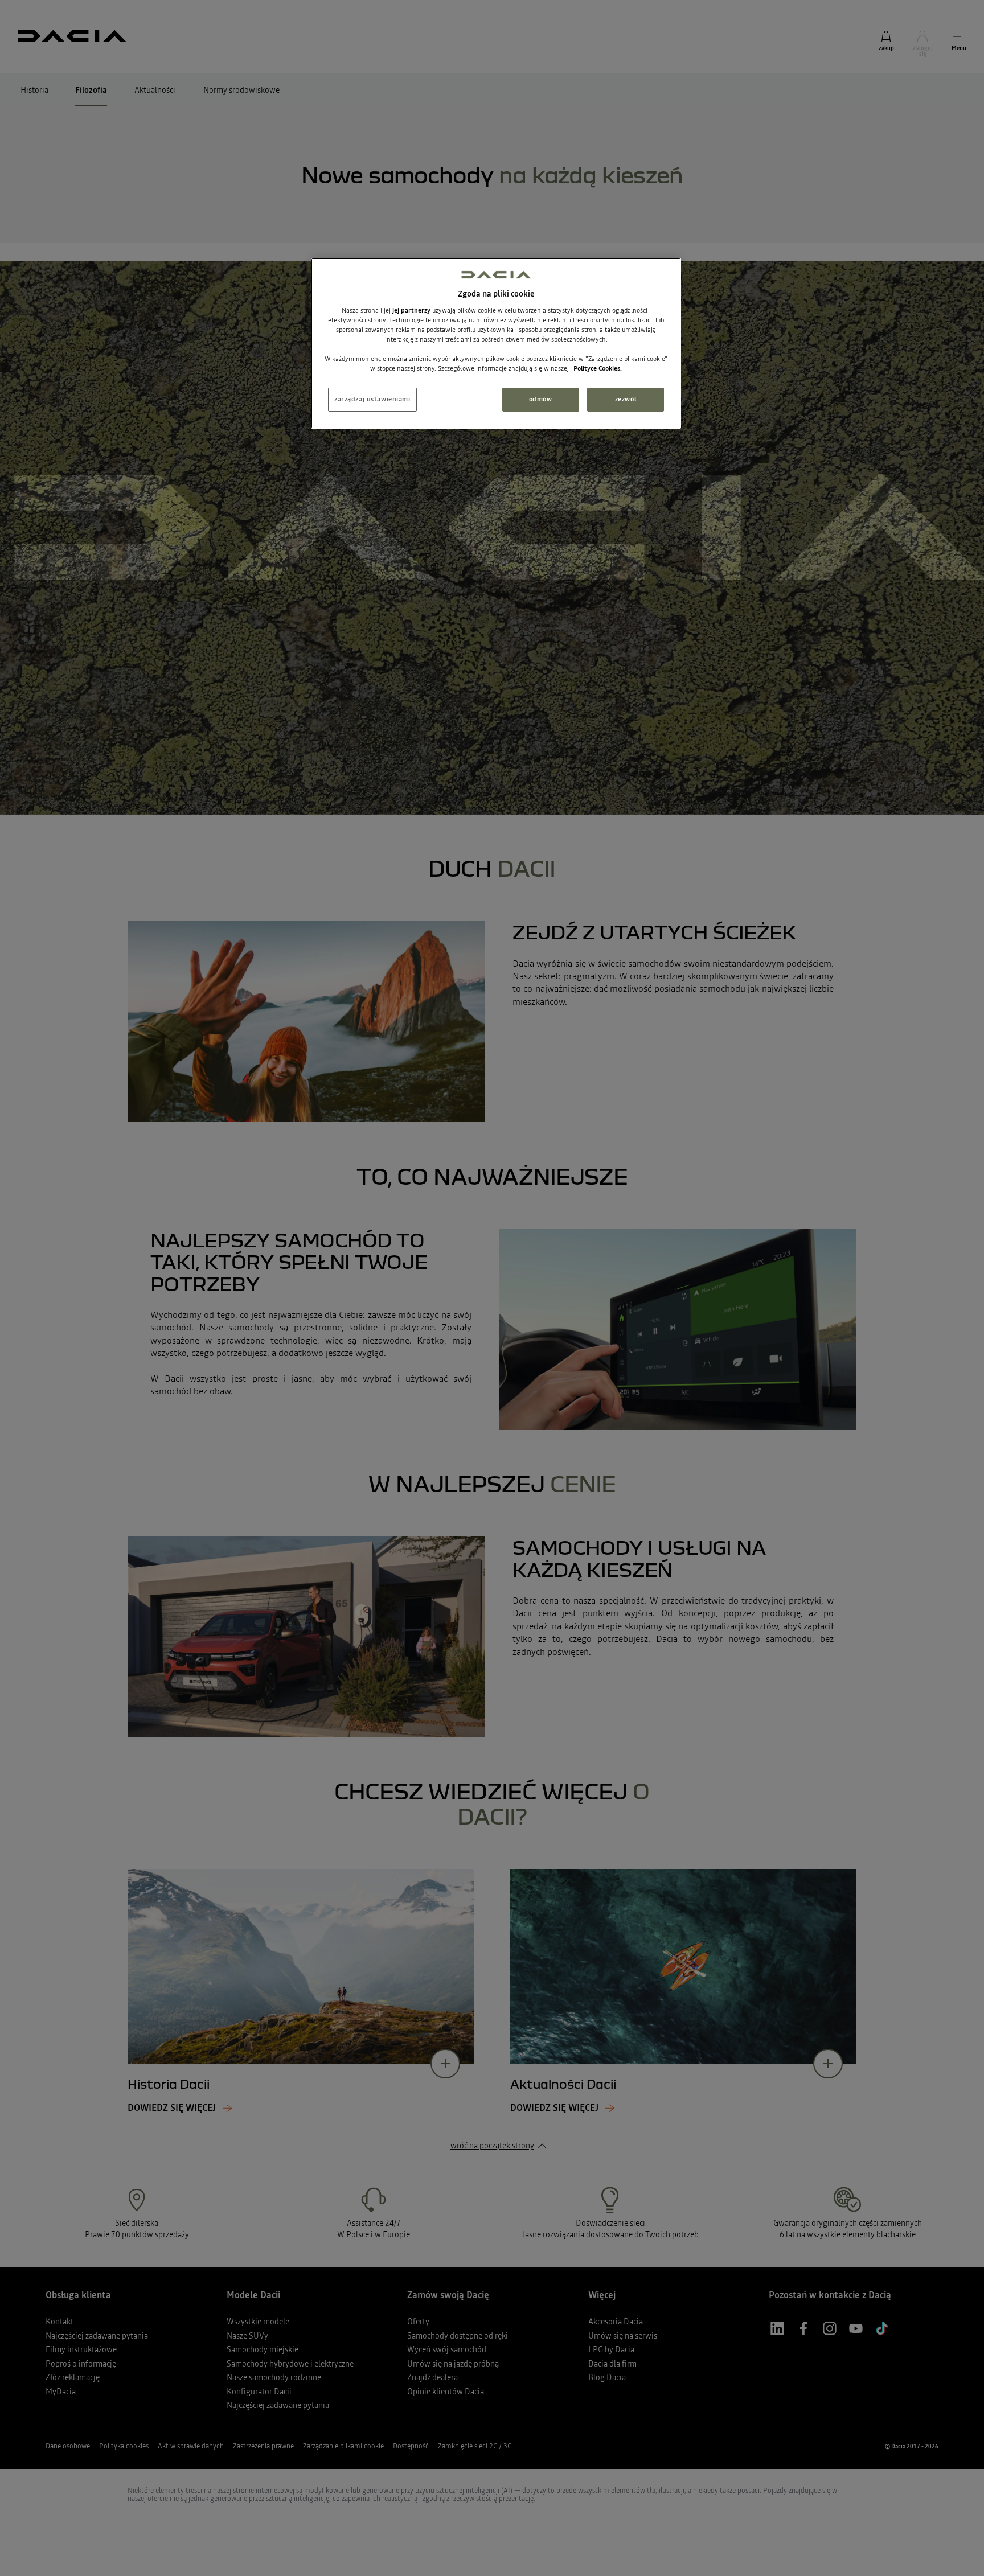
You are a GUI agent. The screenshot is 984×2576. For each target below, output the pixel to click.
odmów (541, 399)
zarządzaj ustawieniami (372, 399)
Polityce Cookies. (598, 368)
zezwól (626, 399)
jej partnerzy (412, 310)
